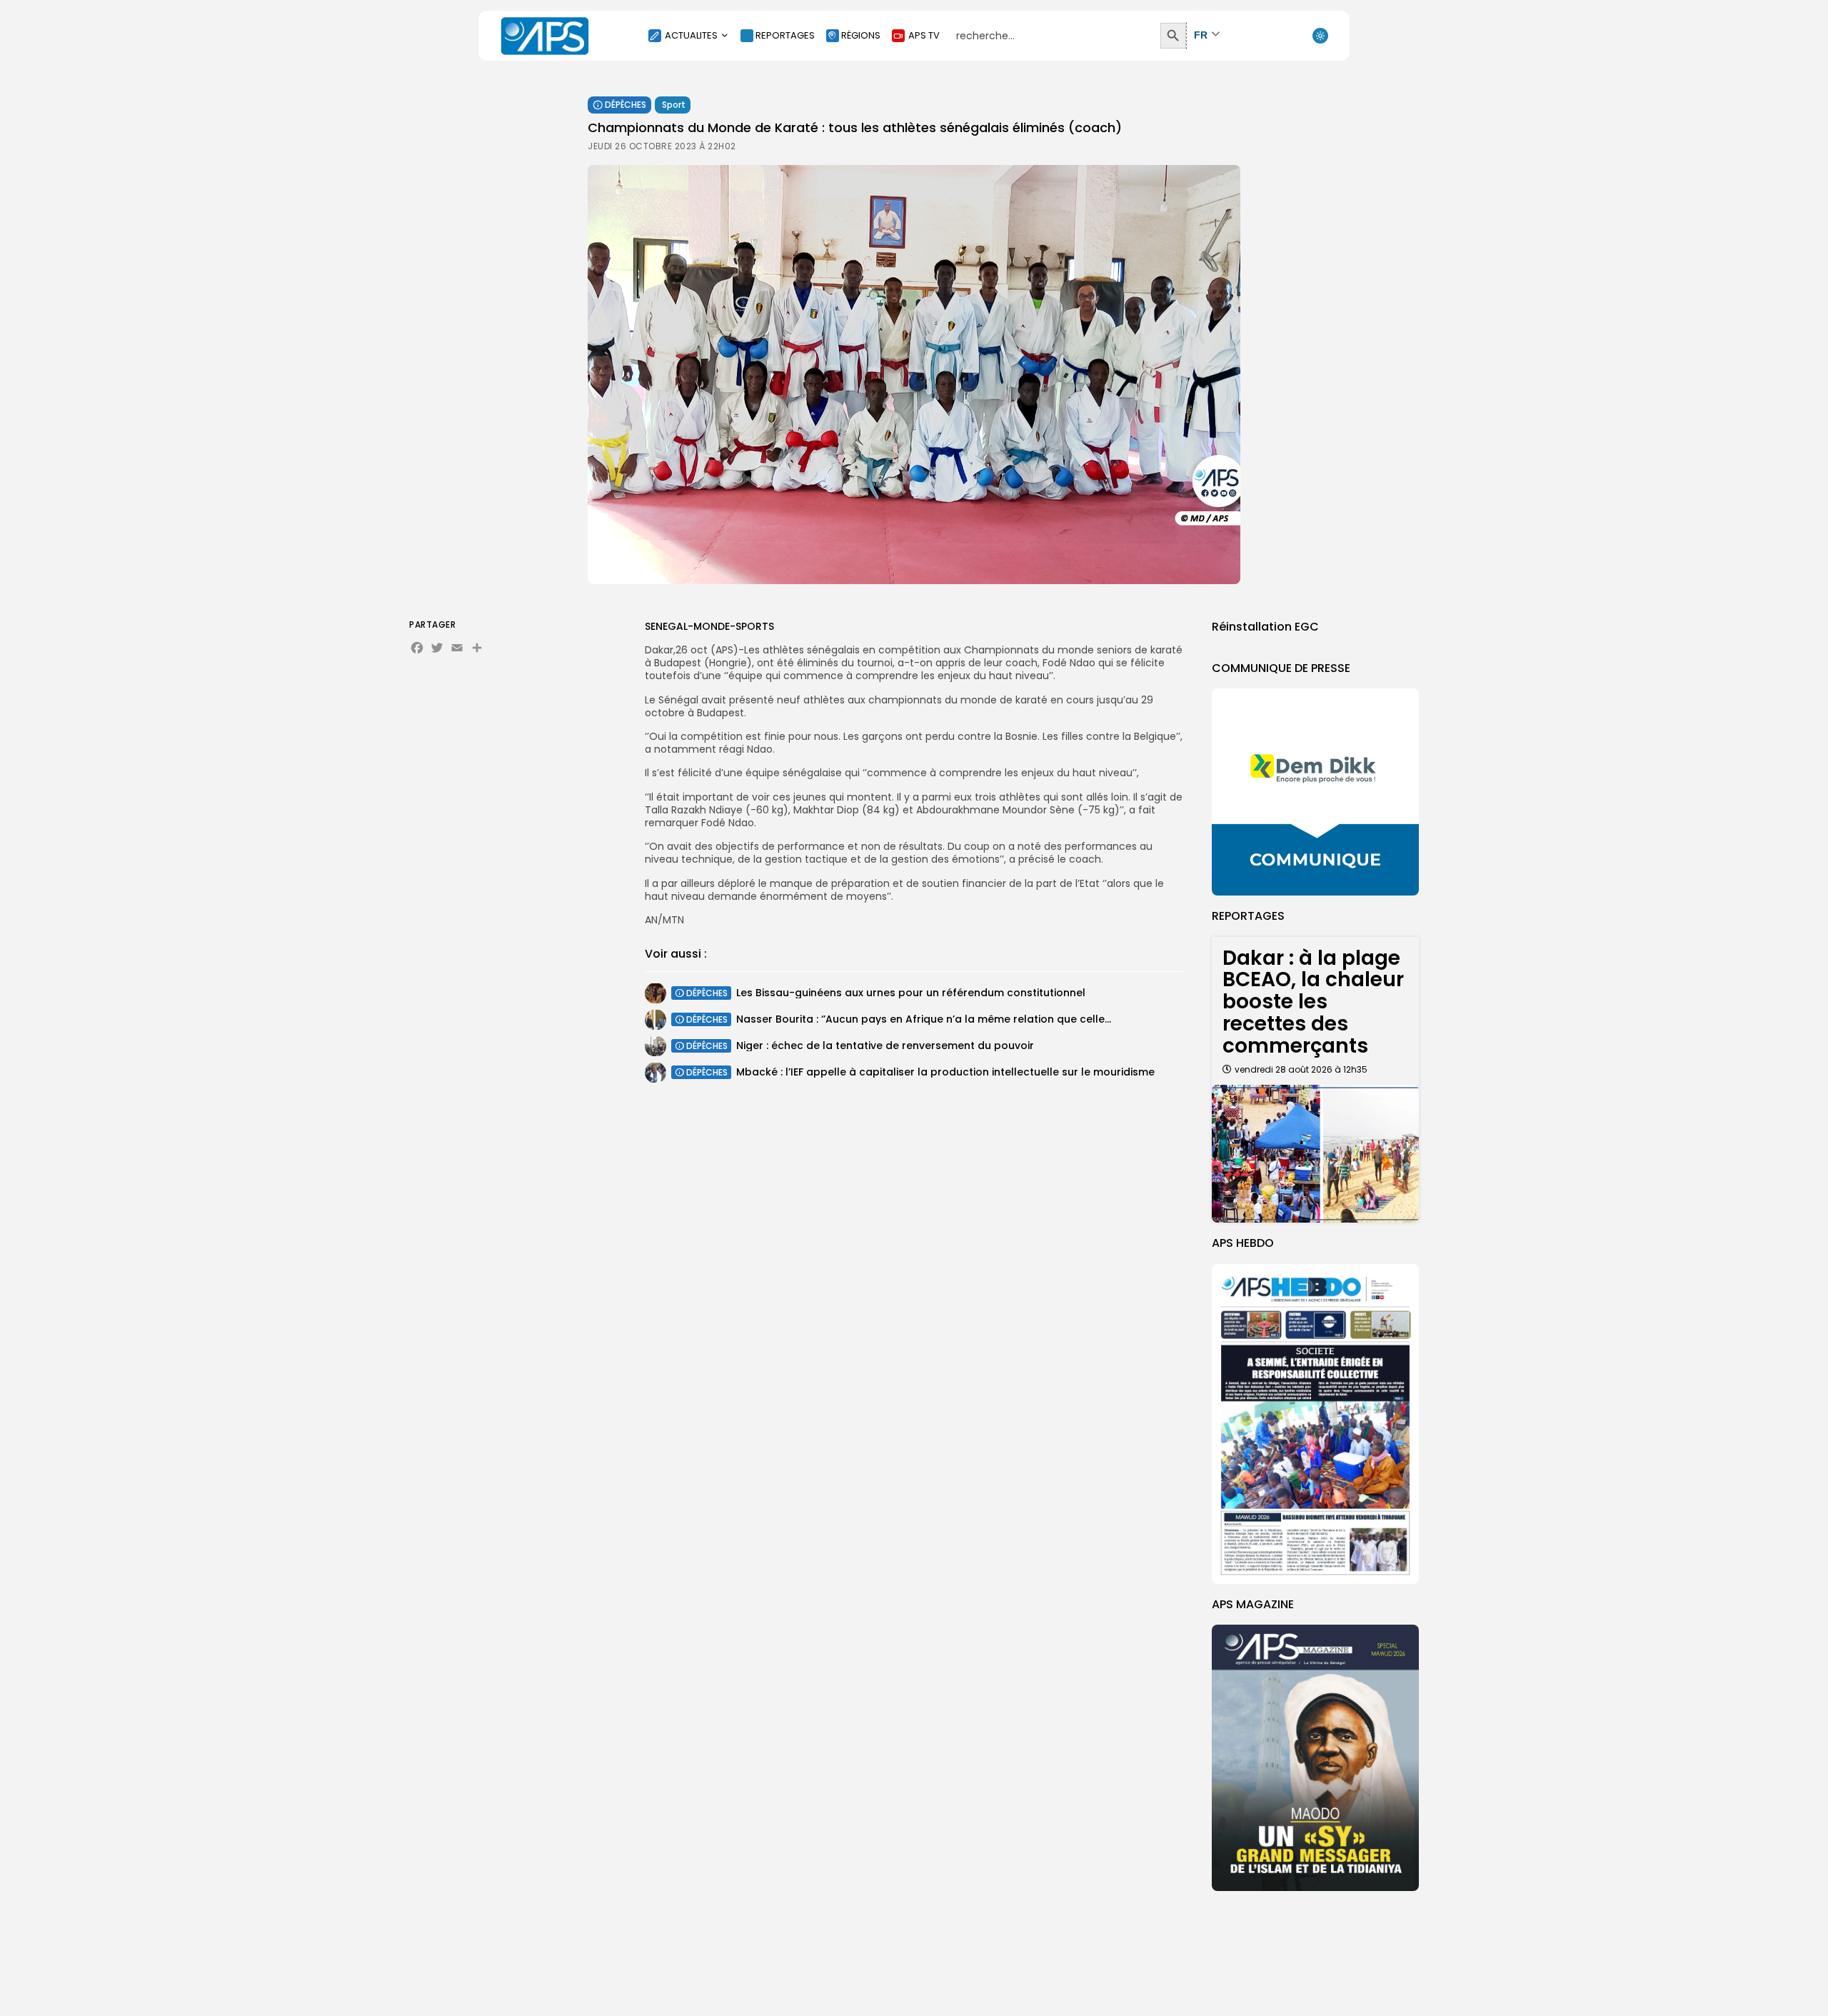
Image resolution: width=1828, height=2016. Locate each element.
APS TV (924, 35)
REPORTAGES (785, 35)
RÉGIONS (861, 35)
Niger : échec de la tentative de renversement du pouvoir (885, 1045)
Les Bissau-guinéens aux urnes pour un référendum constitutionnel (911, 993)
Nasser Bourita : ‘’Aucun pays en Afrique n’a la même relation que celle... (924, 1019)
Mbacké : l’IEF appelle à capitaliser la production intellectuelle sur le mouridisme (945, 1072)
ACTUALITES (691, 35)
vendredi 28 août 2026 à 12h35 (1301, 1069)
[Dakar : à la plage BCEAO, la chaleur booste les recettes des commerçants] (1315, 1154)
